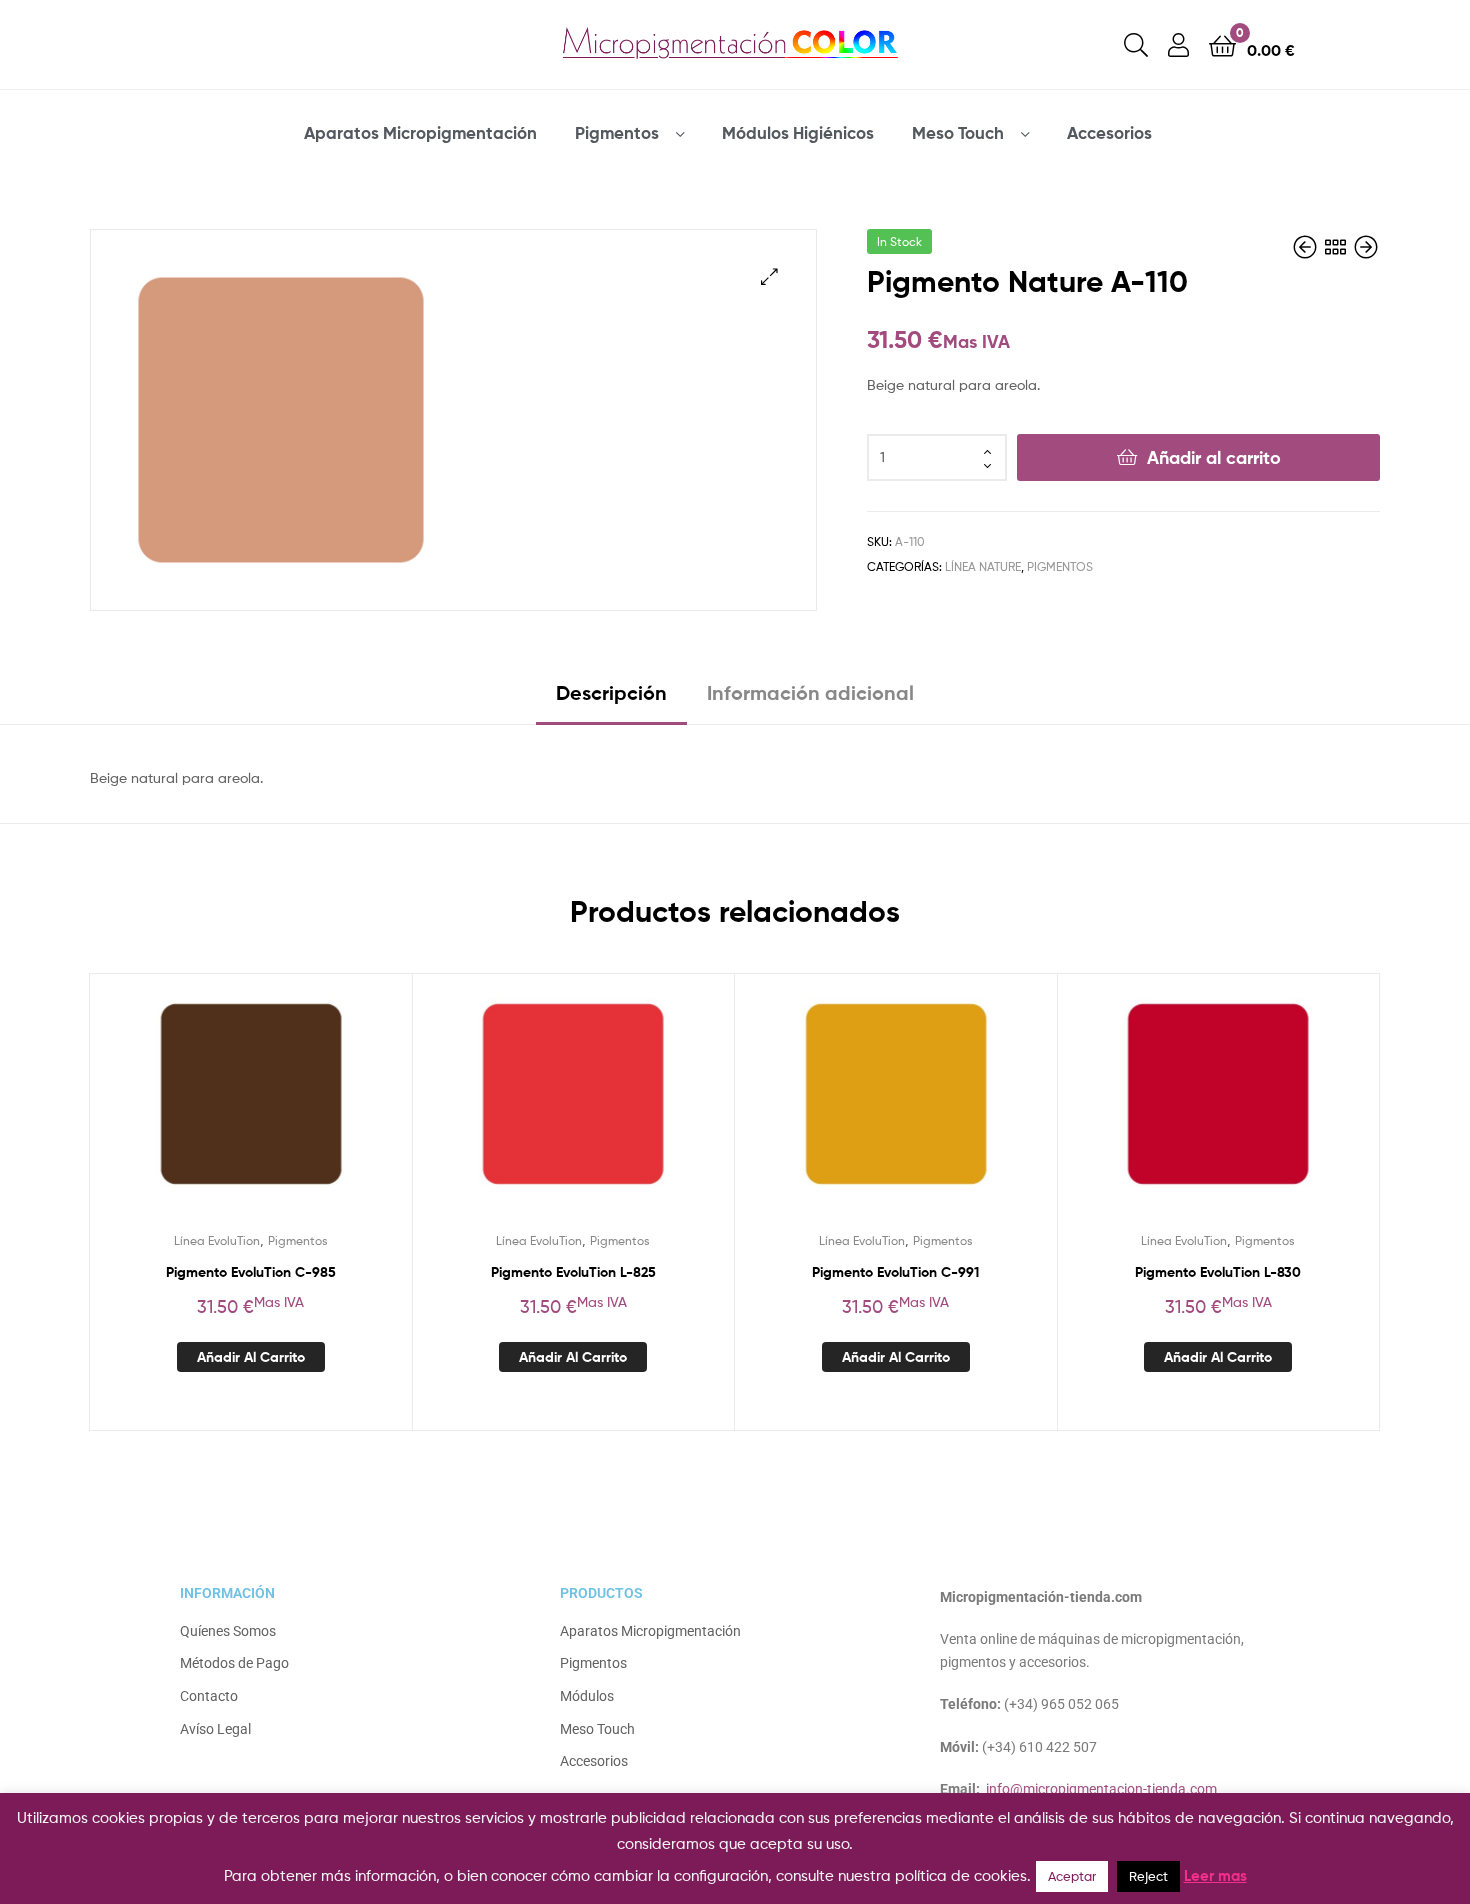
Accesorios (1109, 132)
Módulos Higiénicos (798, 132)
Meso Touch (958, 132)
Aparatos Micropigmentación (420, 132)
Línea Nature (983, 566)
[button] (769, 276)
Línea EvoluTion (217, 1240)
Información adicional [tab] (810, 692)
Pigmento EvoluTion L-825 (573, 1272)
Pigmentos (617, 132)
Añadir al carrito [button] (251, 1357)
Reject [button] (1148, 1876)
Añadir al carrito (1214, 457)
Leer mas (1215, 1875)
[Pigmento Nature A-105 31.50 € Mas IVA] (1366, 247)
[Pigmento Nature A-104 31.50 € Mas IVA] (1307, 247)
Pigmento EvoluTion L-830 (1218, 1272)
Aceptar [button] (1072, 1876)
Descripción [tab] (611, 692)
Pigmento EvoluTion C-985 (251, 1272)
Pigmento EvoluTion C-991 (895, 1272)
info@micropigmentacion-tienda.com (1101, 1789)
